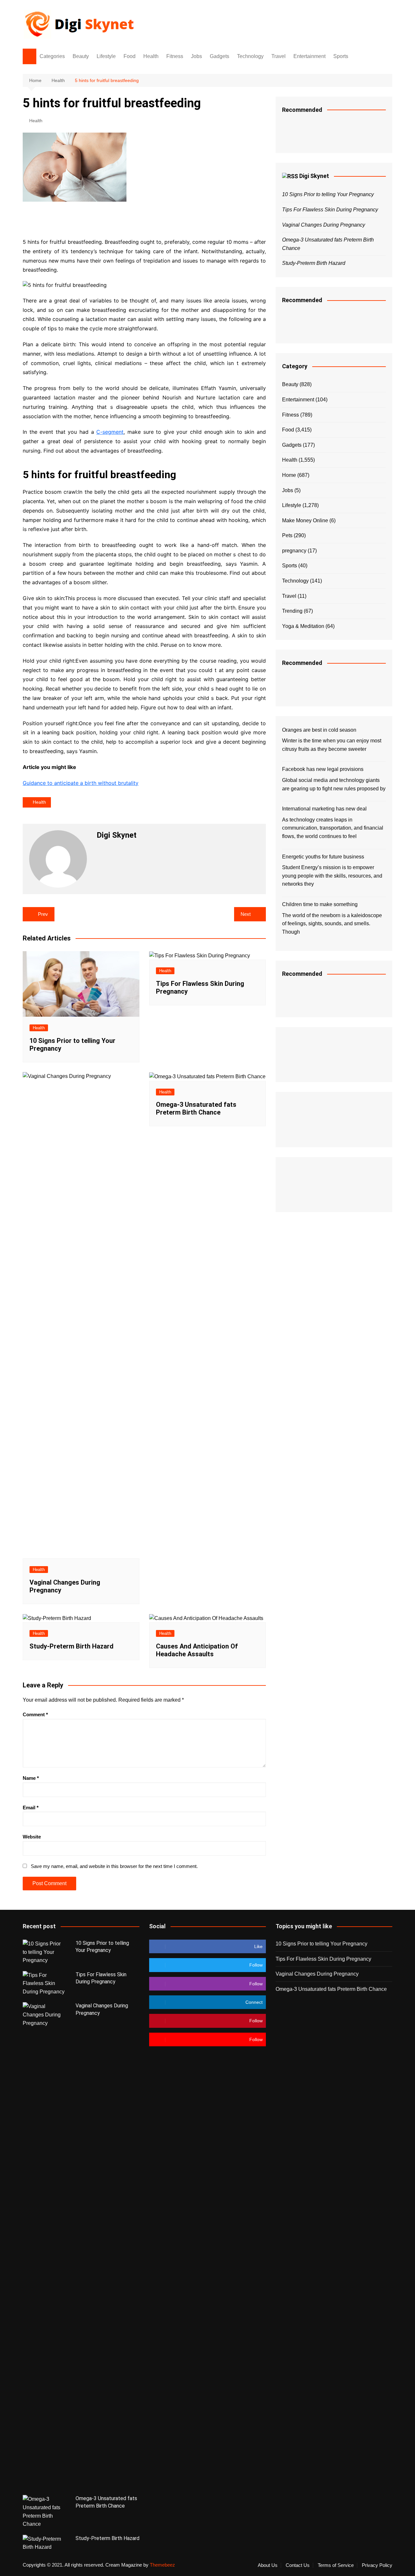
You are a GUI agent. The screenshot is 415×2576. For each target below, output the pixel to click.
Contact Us (298, 2565)
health (39, 802)
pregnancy (294, 551)
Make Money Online (305, 520)
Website (32, 1837)
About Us (268, 2565)
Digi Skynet (314, 176)
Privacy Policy (377, 2565)
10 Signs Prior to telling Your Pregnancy (328, 194)
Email (31, 1808)
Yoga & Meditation (303, 626)
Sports (341, 56)
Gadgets (219, 56)
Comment (35, 1714)
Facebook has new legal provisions (323, 769)
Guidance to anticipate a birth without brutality (81, 783)
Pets (287, 535)
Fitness (175, 56)
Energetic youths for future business (323, 857)
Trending (292, 611)
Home (289, 475)
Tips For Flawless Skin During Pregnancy (330, 210)
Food (130, 56)
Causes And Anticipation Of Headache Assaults (197, 1650)
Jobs (196, 56)
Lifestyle (106, 56)
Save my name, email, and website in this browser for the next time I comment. (114, 1866)
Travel (279, 56)
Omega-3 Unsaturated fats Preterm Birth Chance (196, 1108)
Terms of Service (336, 2565)
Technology (250, 56)
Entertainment (309, 56)
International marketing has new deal (324, 809)
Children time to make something (320, 904)
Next (246, 914)
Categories (52, 56)
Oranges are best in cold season (319, 730)
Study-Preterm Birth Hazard (71, 1646)
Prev (43, 914)
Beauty (81, 56)
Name (31, 1778)
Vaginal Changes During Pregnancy (324, 225)
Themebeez (162, 2565)
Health (151, 56)
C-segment (110, 432)
